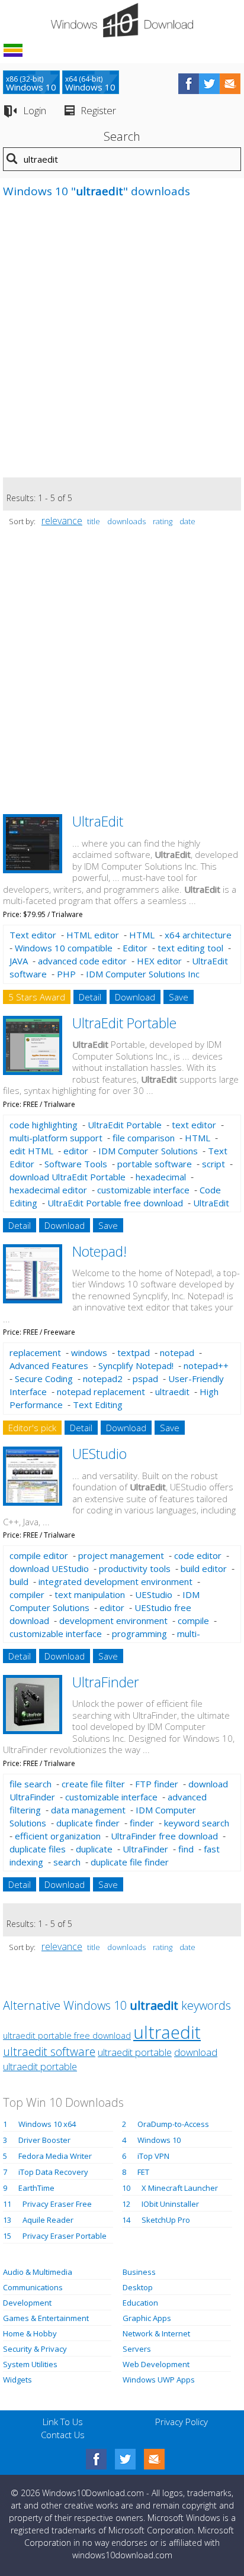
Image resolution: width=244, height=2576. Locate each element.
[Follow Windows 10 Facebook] (189, 84)
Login (35, 110)
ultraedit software (49, 2052)
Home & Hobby (30, 2333)
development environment (113, 1621)
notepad (177, 1352)
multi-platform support (56, 1138)
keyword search (197, 1823)
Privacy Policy (182, 2422)
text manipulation (90, 1594)
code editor (198, 1555)
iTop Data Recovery (53, 2172)
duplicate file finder (130, 1862)
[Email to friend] (230, 84)
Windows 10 (159, 2140)
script (213, 1164)
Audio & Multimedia (38, 2272)
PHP (66, 974)
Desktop (138, 2287)
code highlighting (44, 1125)
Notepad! (99, 1251)
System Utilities (30, 2364)
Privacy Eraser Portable (65, 2236)
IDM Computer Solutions (148, 1151)
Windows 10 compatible (64, 948)
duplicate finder (88, 1823)
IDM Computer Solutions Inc (143, 974)
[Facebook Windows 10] (96, 2459)
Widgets (17, 2380)
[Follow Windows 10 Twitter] (209, 84)
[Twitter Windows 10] (125, 2459)
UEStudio (99, 1454)
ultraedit (172, 1392)
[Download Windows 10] (122, 20)
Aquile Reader (48, 2220)
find (186, 1849)
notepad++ (206, 1366)
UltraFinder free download (164, 1836)
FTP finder (157, 1784)
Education (140, 2303)
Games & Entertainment (46, 2318)
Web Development (156, 2364)
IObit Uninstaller (170, 2204)
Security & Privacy (35, 2349)
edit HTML (31, 1151)
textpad (134, 1352)
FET (143, 2172)
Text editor (33, 935)
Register (98, 110)
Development (27, 2303)
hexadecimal (161, 1177)
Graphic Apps (147, 2318)
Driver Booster (44, 2140)
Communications (33, 2287)
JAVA (19, 961)
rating (163, 521)
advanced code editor (82, 961)
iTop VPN (153, 2156)
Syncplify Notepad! (136, 1366)
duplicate (94, 1849)
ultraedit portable (135, 2052)
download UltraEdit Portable (68, 1177)
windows (89, 1352)
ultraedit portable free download (67, 2036)
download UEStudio (49, 1568)
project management (121, 1555)
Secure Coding (44, 1379)
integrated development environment (115, 1581)
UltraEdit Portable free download (115, 1203)
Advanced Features (49, 1366)
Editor (135, 948)
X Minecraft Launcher (180, 2188)
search (67, 1862)
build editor (204, 1568)
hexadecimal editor (48, 1190)
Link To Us (63, 2422)
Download (135, 997)
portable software (155, 1164)
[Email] (154, 2459)
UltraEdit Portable (124, 1023)
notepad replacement (101, 1392)
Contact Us (63, 2435)
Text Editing (98, 1405)
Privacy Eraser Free (57, 2204)
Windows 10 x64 (47, 2124)
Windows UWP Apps (159, 2380)
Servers (137, 2349)
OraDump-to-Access (173, 2124)
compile (193, 1621)
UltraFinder (106, 1682)
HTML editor (93, 935)
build (19, 1581)
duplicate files (38, 1849)
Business (139, 2272)
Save (179, 997)
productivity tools (135, 1568)
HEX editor (159, 961)
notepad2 (103, 1379)
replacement (35, 1352)
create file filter (93, 1784)
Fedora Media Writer (55, 2156)
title (94, 521)
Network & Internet (156, 2333)
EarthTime (36, 2188)
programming (139, 1634)
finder (142, 1823)
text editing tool (190, 948)
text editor (194, 1125)
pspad (145, 1379)
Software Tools (76, 1164)
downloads (126, 521)
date (187, 521)
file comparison (144, 1138)
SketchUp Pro (166, 2220)
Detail (90, 997)
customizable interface (143, 1190)
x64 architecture (198, 935)
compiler (27, 1594)
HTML (142, 935)
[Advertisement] (122, 344)
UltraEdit (98, 821)
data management (88, 1810)
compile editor (39, 1555)
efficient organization (58, 1836)
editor (76, 1151)
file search (30, 1784)
